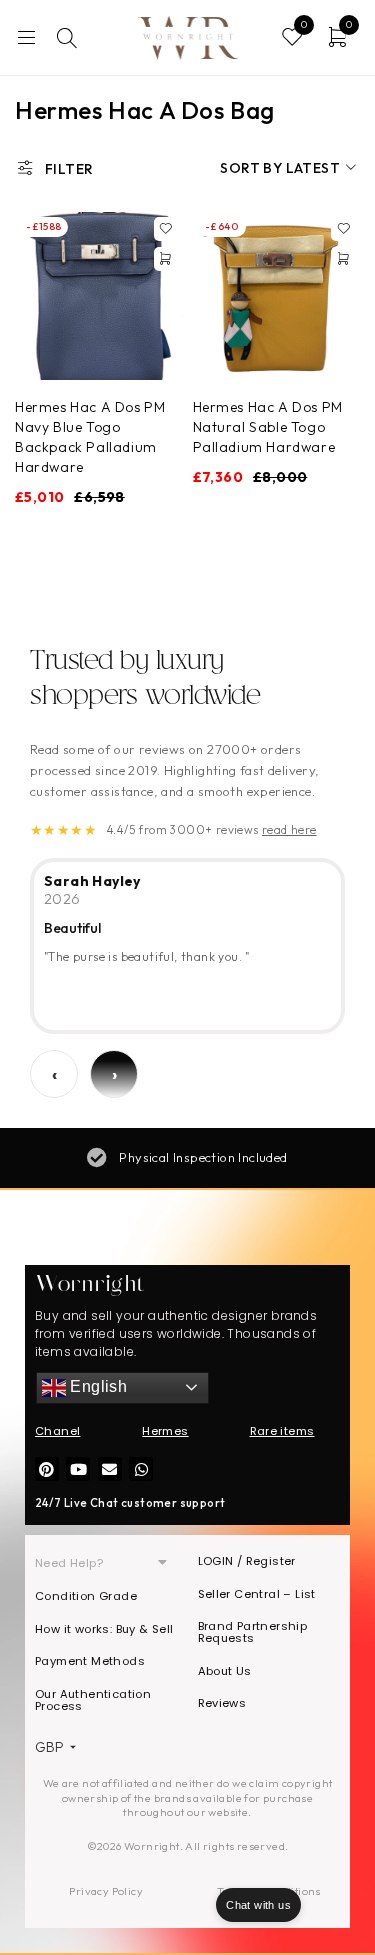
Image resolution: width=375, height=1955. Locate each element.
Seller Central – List (257, 1594)
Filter (69, 169)
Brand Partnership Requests (253, 1632)
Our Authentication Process (93, 1700)
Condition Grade (86, 1596)
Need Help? (69, 1563)
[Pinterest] (47, 1469)
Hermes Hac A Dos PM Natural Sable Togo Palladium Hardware (268, 427)
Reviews (222, 1703)
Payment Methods (90, 1661)
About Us (225, 1671)
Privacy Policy (106, 1891)
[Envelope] (110, 1469)
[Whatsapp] (141, 1469)
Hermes (165, 1431)
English (96, 1386)
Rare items (282, 1431)
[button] (166, 259)
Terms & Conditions (269, 1891)
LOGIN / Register (247, 1561)
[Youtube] (78, 1469)
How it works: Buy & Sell (104, 1629)
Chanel (57, 1431)
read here (289, 829)
